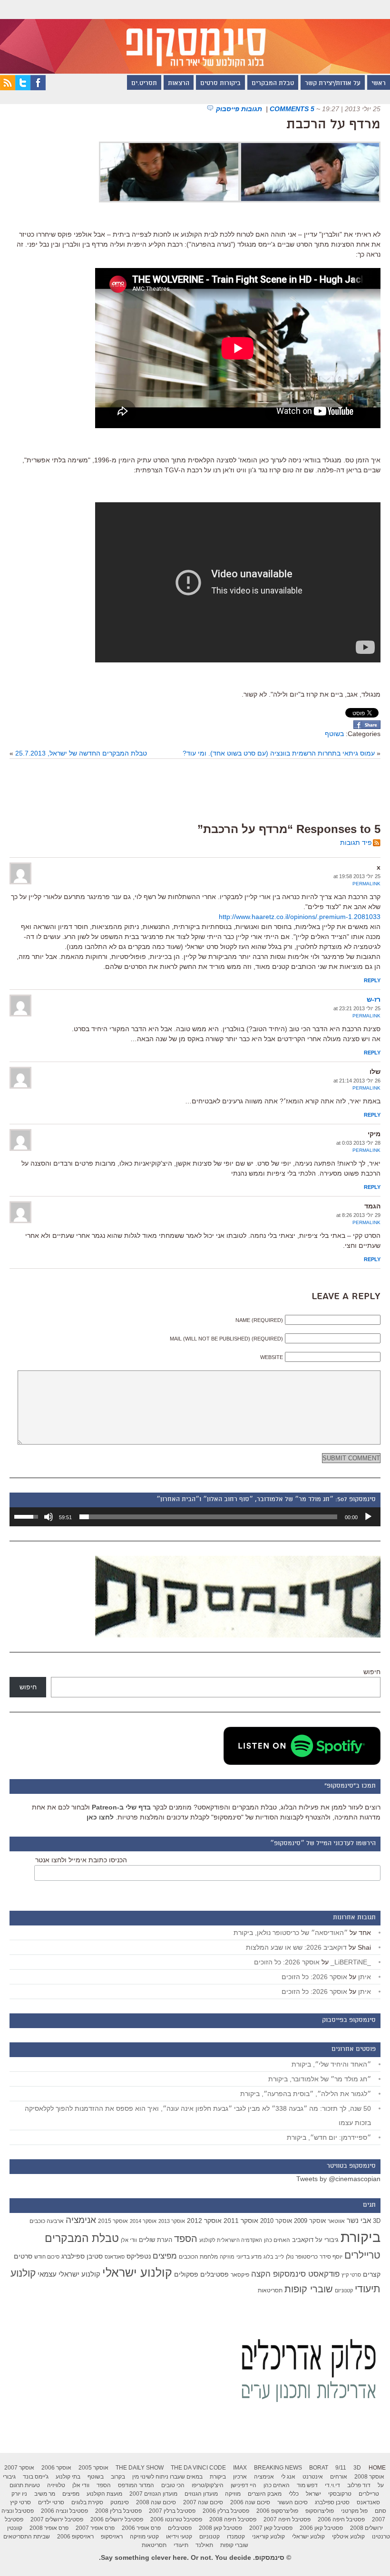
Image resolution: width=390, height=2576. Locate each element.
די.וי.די (332, 2485)
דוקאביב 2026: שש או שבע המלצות (296, 1947)
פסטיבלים (214, 2274)
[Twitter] (23, 88)
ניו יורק (19, 2494)
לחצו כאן (100, 1817)
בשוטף (334, 734)
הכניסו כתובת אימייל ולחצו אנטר (81, 1860)
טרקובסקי (340, 2494)
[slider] (208, 1517)
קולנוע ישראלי (137, 2272)
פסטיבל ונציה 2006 (64, 2511)
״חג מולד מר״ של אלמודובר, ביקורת (320, 2079)
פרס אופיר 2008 (49, 2528)
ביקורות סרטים (220, 84)
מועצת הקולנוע (104, 2494)
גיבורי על (327, 2240)
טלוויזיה (56, 2485)
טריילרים (362, 2255)
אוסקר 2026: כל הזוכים (287, 1962)
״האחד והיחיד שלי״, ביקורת (331, 2064)
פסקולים (186, 2274)
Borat (319, 2468)
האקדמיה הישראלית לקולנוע (231, 2240)
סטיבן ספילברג (82, 2256)
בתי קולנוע (68, 2477)
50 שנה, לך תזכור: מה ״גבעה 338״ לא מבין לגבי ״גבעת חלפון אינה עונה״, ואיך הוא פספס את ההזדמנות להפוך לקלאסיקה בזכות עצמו (198, 2116)
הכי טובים (173, 2485)
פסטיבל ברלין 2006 (226, 2511)
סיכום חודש (47, 2257)
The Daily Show (140, 2468)
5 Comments (292, 109)
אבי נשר (359, 2220)
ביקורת (361, 2237)
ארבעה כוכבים (47, 2221)
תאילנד (204, 2545)
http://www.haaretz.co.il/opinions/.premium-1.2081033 (300, 917)
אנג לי (288, 2477)
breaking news (278, 2468)
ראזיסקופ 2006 (75, 2537)
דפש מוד (307, 2485)
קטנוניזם (344, 2290)
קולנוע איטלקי (348, 2537)
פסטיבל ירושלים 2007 (57, 2519)
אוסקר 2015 (113, 2221)
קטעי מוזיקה (144, 2537)
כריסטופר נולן (302, 2257)
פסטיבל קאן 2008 (220, 2528)
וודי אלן (129, 2240)
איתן (365, 1977)
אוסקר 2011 (241, 2221)
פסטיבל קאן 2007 (271, 2528)
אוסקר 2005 (93, 2468)
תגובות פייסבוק (240, 109)
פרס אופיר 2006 (141, 2528)
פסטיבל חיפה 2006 (341, 2519)
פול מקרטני (354, 2511)
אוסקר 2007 (19, 2468)
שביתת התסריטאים (27, 2537)
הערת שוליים (156, 2240)
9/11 (341, 2468)
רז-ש (374, 999)
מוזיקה (227, 2257)
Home (377, 2468)
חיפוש (372, 1672)
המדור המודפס (136, 2485)
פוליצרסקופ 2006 (277, 2511)
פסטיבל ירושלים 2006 (117, 2519)
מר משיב (45, 2494)
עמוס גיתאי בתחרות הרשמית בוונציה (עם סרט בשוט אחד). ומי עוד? (279, 753)
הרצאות (179, 84)
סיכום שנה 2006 (250, 2502)
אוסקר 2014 (143, 2221)
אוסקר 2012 (204, 2221)
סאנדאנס (115, 2257)
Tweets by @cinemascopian (338, 2179)
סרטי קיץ (351, 2275)
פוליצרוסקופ (320, 2511)
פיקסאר (240, 2275)
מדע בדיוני (249, 2257)
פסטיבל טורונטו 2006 (176, 2519)
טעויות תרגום (25, 2485)
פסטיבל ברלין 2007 (172, 2511)
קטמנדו (236, 2537)
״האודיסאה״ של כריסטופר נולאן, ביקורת (291, 1933)
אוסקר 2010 (276, 2221)
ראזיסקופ (112, 2537)
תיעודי (181, 2545)
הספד (186, 2239)
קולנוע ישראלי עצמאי (69, 2274)
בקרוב (118, 2477)
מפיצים (165, 2256)
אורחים (339, 2477)
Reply (372, 980)
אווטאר (336, 2221)
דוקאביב (303, 2240)
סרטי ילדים (51, 2502)
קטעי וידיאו (179, 2537)
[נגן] (368, 1517)
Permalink (366, 884)
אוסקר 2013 (172, 2221)
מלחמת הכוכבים (198, 2257)
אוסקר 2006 (56, 2468)
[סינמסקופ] (195, 37)
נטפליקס (139, 2256)
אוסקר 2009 (310, 2221)
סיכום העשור (292, 2502)
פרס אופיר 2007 (95, 2528)
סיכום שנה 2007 (203, 2502)
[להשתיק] (49, 1517)
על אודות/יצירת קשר (333, 84)
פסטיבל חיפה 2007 (287, 2519)
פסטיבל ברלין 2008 (118, 2511)
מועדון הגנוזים (201, 2494)
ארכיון (240, 2477)
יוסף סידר (331, 2257)
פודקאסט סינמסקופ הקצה (295, 2274)
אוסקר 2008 (369, 2477)
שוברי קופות (309, 2289)
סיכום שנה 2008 (156, 2502)
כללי (294, 2494)
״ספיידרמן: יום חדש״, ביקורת (329, 2137)
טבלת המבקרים (273, 84)
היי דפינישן (244, 2485)
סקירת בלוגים (87, 2502)
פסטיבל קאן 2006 (321, 2528)
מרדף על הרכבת (333, 125)
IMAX (240, 2468)
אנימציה (81, 2220)
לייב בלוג (274, 2257)
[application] (195, 1517)
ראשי (379, 84)
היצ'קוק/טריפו (208, 2485)
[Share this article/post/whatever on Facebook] (367, 727)
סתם (380, 2511)
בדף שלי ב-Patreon (121, 1807)
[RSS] (8, 88)
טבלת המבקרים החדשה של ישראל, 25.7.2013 (81, 753)
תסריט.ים (144, 84)
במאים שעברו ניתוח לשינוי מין (167, 2477)
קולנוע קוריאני (268, 2537)
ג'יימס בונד (36, 2477)
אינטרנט (313, 2477)
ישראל (313, 2494)
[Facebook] (38, 88)
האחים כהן (277, 2240)
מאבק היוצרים (265, 2494)
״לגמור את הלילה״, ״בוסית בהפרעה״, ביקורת (306, 2094)
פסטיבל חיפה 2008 (233, 2519)
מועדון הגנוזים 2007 (153, 2494)
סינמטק (120, 2502)
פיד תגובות (356, 843)
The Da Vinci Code (198, 2468)
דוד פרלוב (359, 2485)
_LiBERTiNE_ (351, 1962)
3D (377, 2221)
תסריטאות (270, 2290)
